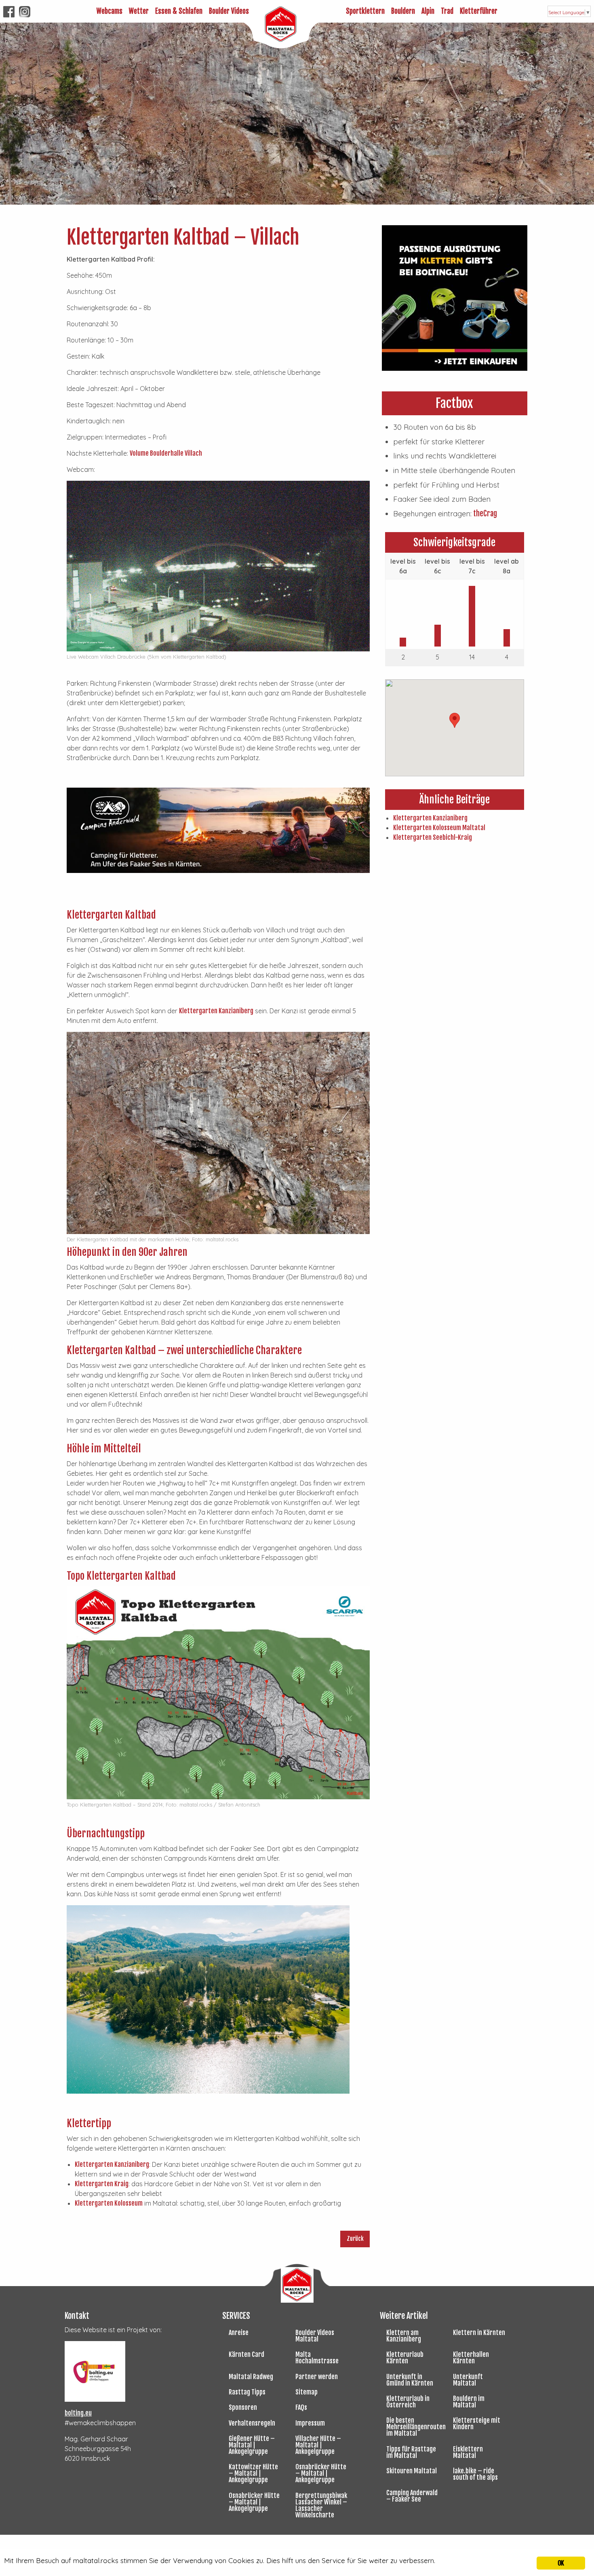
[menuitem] (110, 11)
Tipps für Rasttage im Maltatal (411, 2452)
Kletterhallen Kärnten (471, 2358)
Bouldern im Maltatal (469, 2402)
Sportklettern (365, 11)
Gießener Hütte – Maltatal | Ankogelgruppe (252, 2445)
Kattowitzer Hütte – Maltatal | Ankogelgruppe (253, 2473)
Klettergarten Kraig (102, 2184)
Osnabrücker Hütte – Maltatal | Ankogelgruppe (321, 2473)
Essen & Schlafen (179, 11)
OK (561, 2563)
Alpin (428, 11)
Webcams (110, 11)
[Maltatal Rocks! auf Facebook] (9, 11)
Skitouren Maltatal (412, 2471)
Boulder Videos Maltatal (315, 2336)
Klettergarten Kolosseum (109, 2203)
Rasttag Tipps (247, 2392)
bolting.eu (78, 2413)
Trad (447, 11)
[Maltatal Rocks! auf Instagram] (25, 11)
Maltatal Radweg (251, 2377)
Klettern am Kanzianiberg (404, 2336)
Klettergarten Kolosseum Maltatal (439, 828)
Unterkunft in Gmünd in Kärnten (410, 2380)
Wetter (139, 11)
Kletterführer (479, 11)
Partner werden (317, 2377)
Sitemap (306, 2392)
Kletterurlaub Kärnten (405, 2358)
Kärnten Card (246, 2354)
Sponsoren (243, 2407)
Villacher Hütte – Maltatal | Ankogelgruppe (318, 2445)
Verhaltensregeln (252, 2423)
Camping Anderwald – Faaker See (412, 2496)
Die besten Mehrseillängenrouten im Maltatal (416, 2427)
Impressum (310, 2423)
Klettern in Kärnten (479, 2333)
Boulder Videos (229, 11)
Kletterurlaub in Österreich (408, 2402)
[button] (455, 720)
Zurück (355, 2239)
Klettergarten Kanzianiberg (216, 1011)
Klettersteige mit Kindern (477, 2424)
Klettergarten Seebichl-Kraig (433, 837)
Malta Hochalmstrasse (317, 2358)
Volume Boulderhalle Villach (166, 453)
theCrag (484, 514)
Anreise (239, 2333)
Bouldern (403, 11)
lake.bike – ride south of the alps (475, 2474)
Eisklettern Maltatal (468, 2452)
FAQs (301, 2407)
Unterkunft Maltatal (468, 2380)
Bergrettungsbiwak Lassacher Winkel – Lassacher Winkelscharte (321, 2505)
